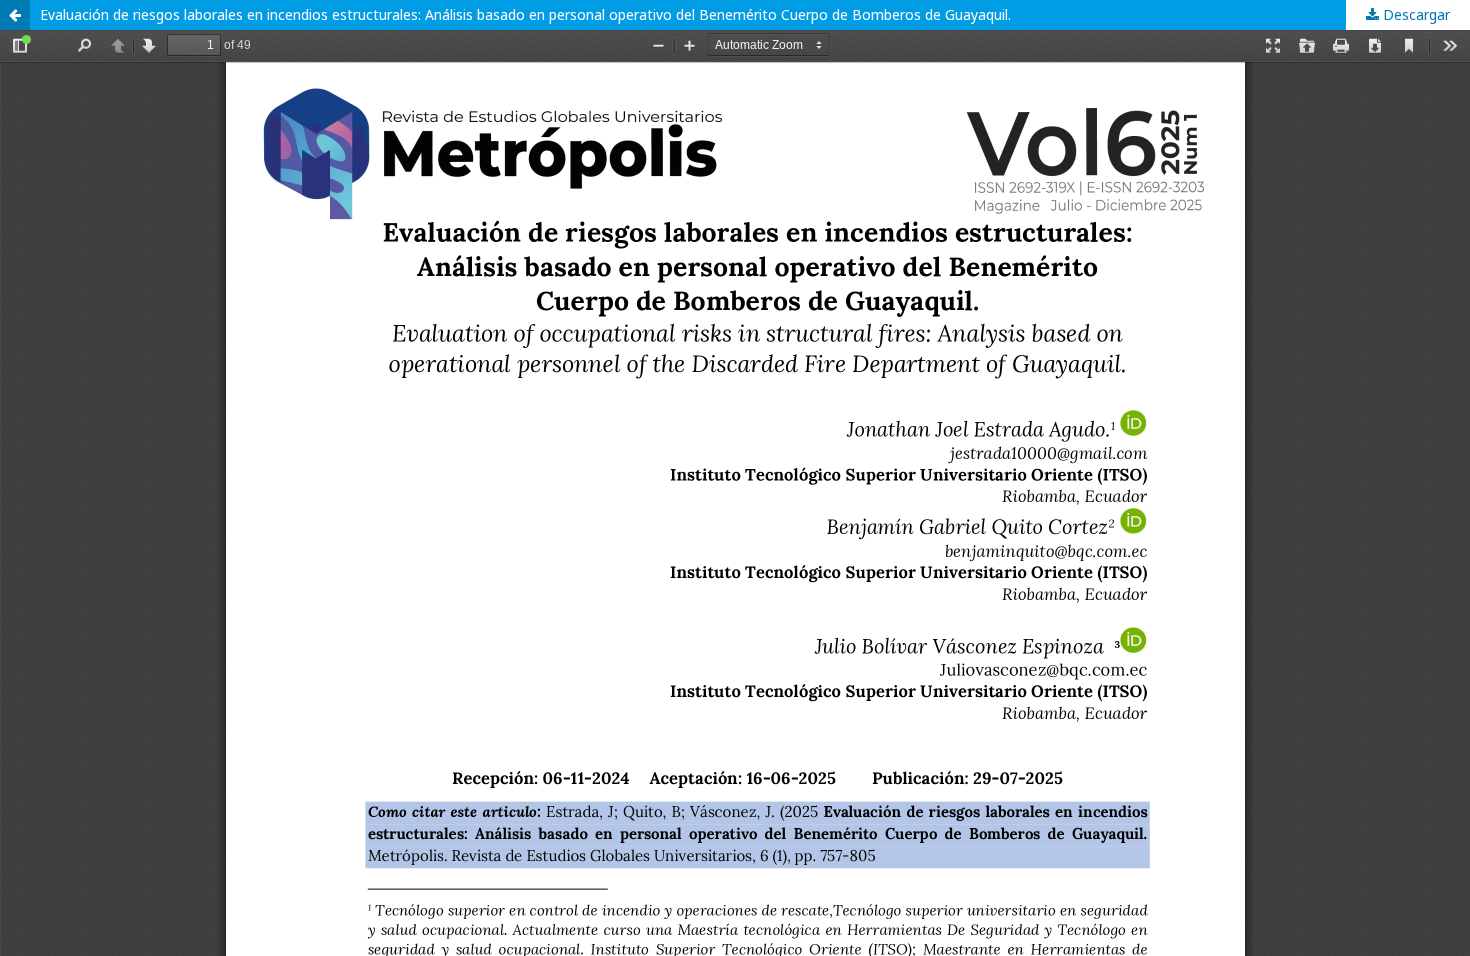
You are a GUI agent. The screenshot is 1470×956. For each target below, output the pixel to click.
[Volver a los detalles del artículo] (15, 15)
